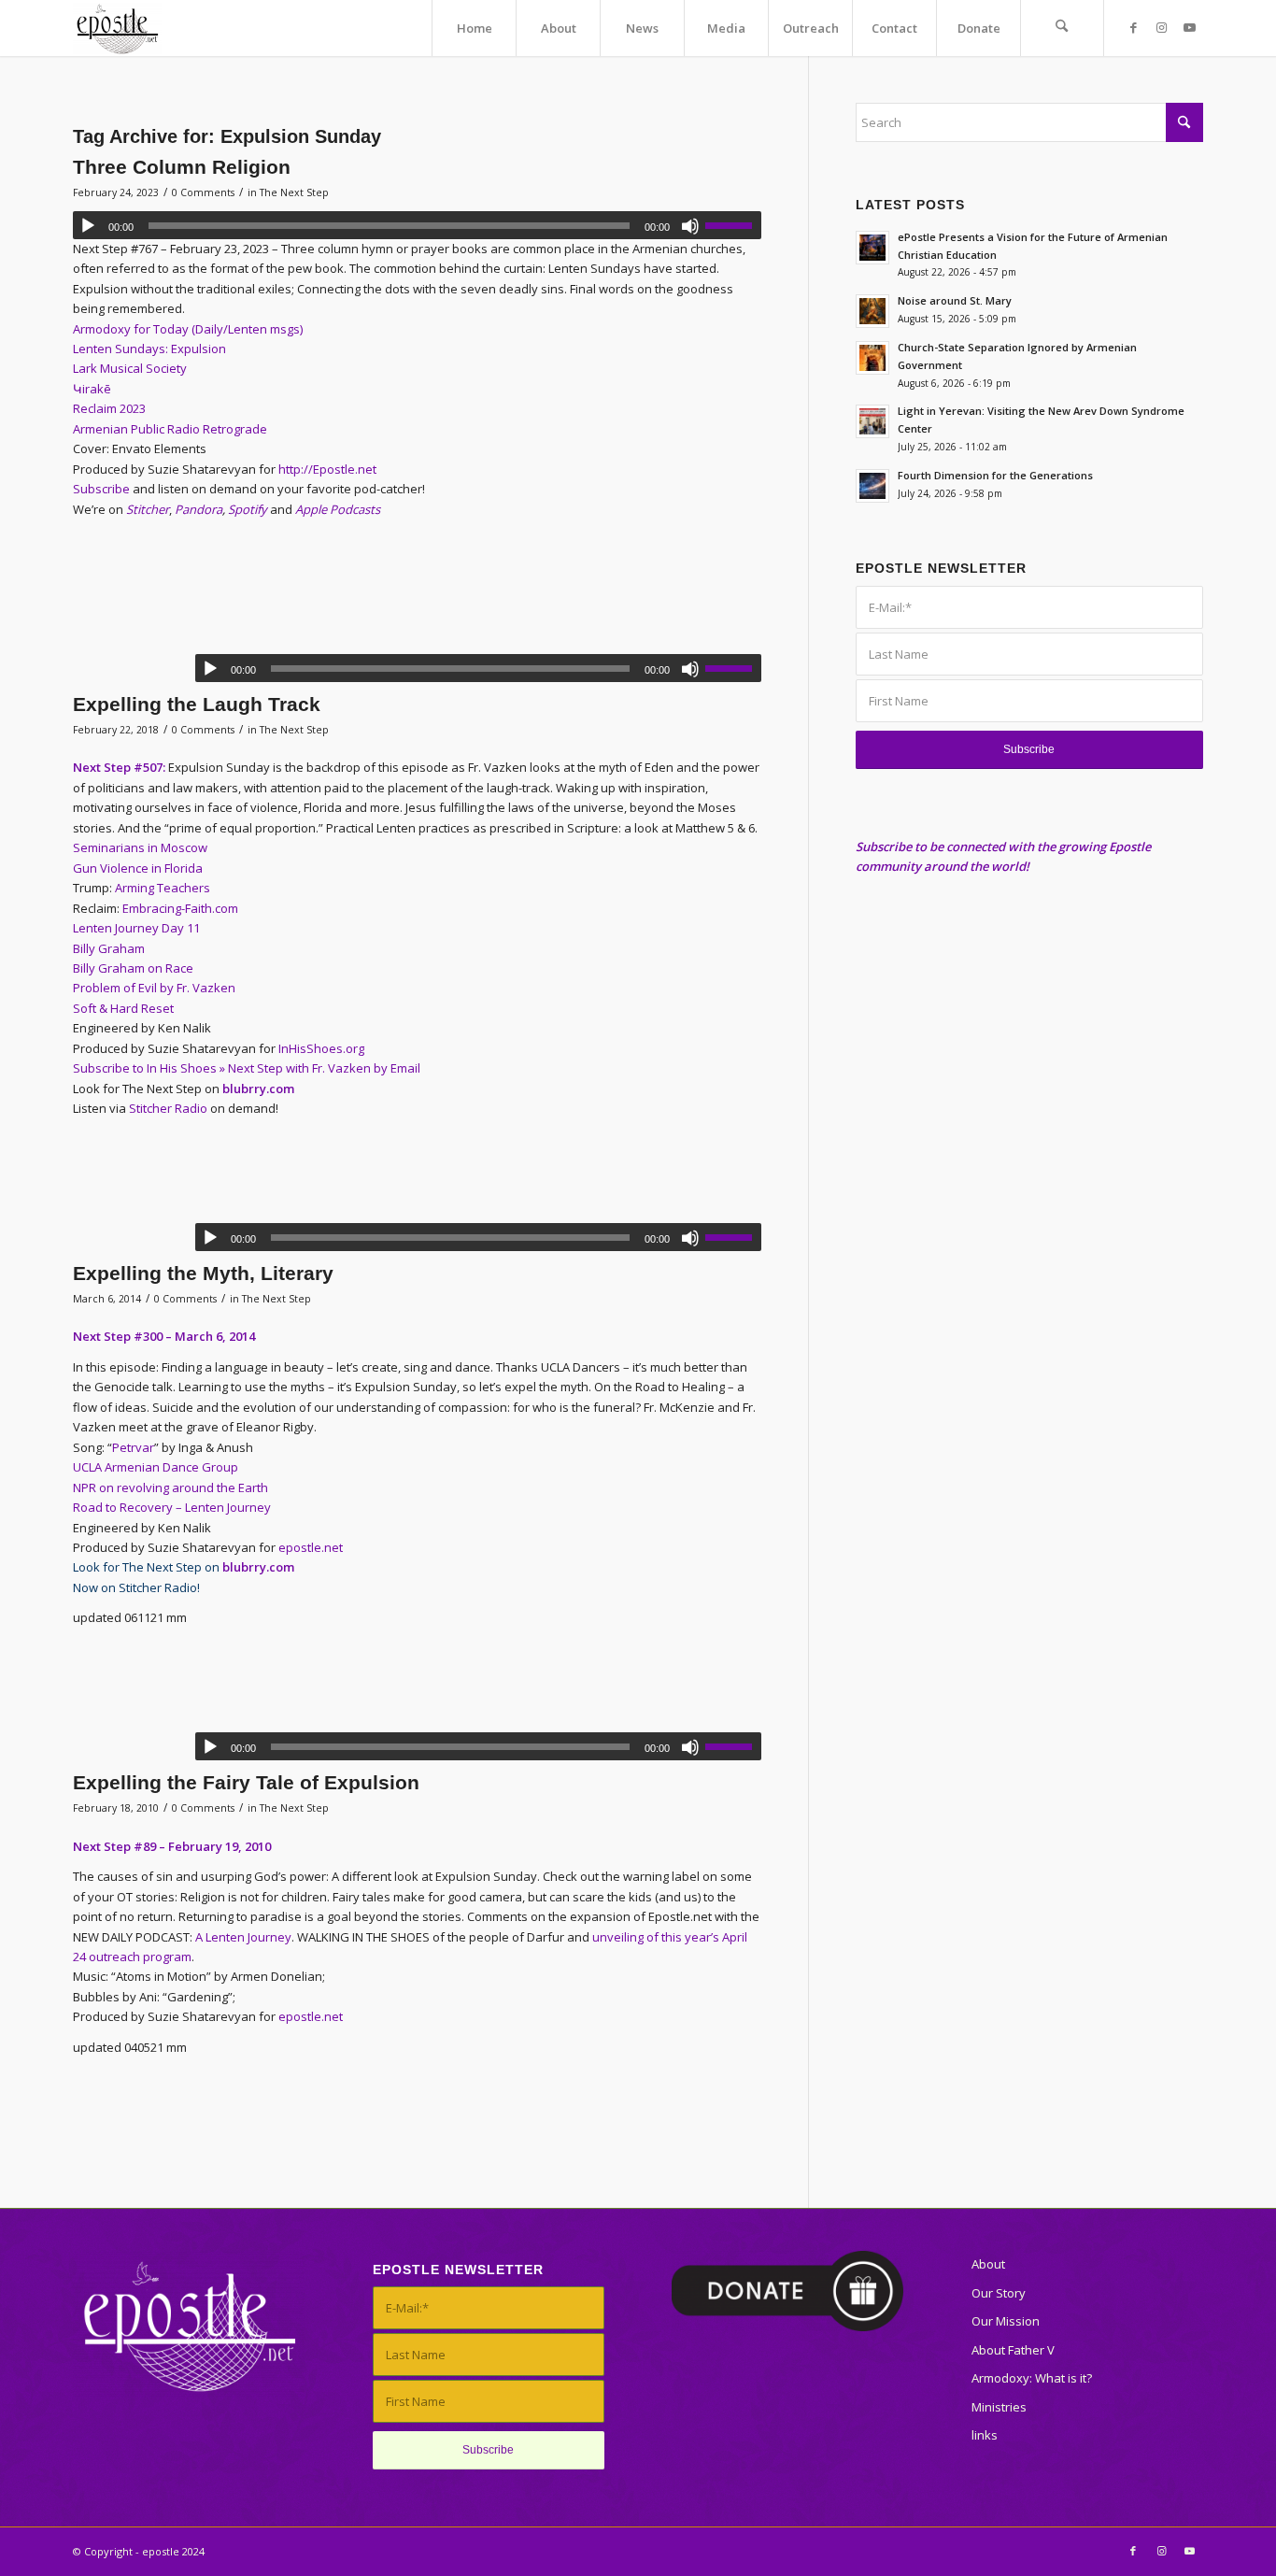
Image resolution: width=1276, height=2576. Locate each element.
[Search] (1062, 28)
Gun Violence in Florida (138, 868)
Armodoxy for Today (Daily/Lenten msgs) (189, 329)
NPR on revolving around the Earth (170, 1487)
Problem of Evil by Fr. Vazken (154, 988)
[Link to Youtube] (1189, 27)
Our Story (999, 2293)
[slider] (733, 225)
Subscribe (101, 489)
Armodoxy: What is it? (1032, 2378)
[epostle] (117, 28)
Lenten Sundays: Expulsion (151, 349)
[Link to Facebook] (1133, 27)
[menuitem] (474, 28)
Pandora (198, 509)
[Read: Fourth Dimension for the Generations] (872, 486)
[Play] (88, 226)
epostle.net (311, 1547)
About (988, 2264)
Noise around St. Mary (955, 300)
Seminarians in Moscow (140, 847)
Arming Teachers (163, 888)
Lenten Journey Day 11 (136, 928)
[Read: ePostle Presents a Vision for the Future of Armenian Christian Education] (872, 248)
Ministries (999, 2407)
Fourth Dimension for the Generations (995, 475)
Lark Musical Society (130, 368)
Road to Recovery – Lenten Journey (172, 1507)
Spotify (248, 509)
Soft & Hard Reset (123, 1008)
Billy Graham (109, 948)
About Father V (1013, 2350)
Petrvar (133, 1447)
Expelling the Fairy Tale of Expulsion (246, 1782)
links (985, 2435)
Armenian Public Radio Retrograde (171, 429)
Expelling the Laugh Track (197, 704)
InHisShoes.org (321, 1048)
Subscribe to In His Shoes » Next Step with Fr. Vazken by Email (247, 1068)
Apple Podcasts (338, 509)
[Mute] (690, 226)
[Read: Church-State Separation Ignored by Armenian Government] (872, 358)
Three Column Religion (182, 167)
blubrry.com (258, 1089)
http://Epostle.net (327, 469)
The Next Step (294, 192)
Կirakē (93, 389)
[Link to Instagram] (1161, 27)
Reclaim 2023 (109, 408)
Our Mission (1006, 2321)
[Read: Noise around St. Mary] (872, 311)
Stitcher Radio (168, 1108)
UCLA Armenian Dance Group (156, 1467)
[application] (417, 225)
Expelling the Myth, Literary (203, 1273)
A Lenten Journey (243, 1937)
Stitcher (148, 509)
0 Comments (203, 192)
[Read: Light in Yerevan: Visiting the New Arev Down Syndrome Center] (872, 421)
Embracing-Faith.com (180, 908)
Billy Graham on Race (133, 968)
